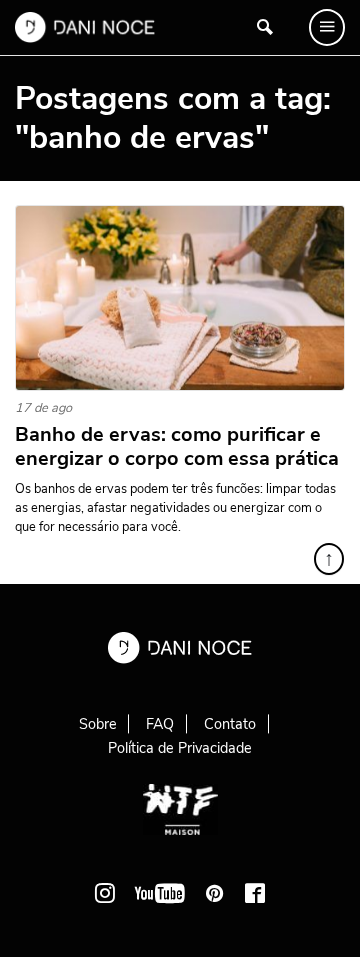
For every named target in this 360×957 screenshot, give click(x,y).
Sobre (98, 724)
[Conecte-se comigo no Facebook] (255, 893)
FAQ (160, 724)
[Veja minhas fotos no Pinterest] (215, 893)
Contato (230, 724)
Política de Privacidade (180, 748)
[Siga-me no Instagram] (105, 893)
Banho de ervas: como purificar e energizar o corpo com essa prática (177, 447)
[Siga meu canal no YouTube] (160, 893)
